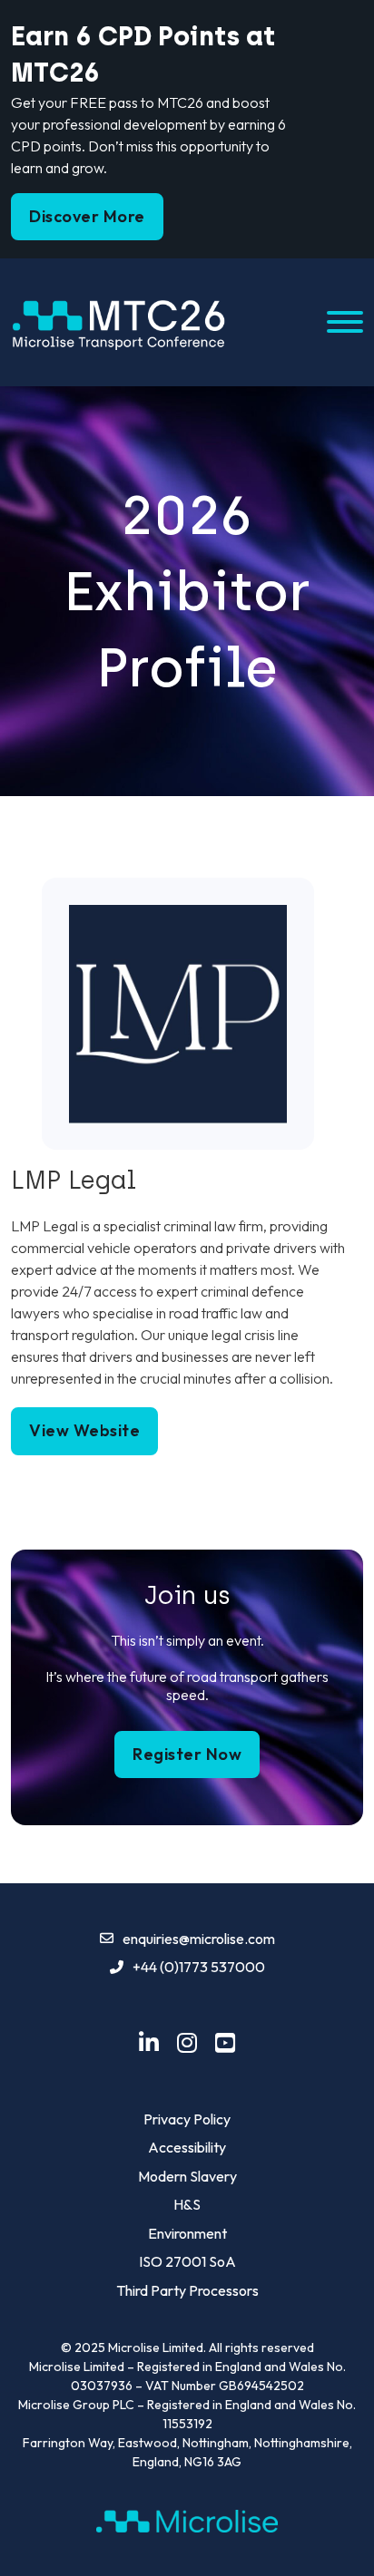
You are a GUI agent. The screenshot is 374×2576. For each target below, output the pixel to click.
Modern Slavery (187, 2176)
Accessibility (187, 2147)
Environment (187, 2233)
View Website (84, 1430)
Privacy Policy (187, 2119)
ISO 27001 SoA (187, 2261)
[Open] (345, 322)
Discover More (87, 216)
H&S (187, 2204)
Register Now (187, 1754)
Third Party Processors (187, 2290)
